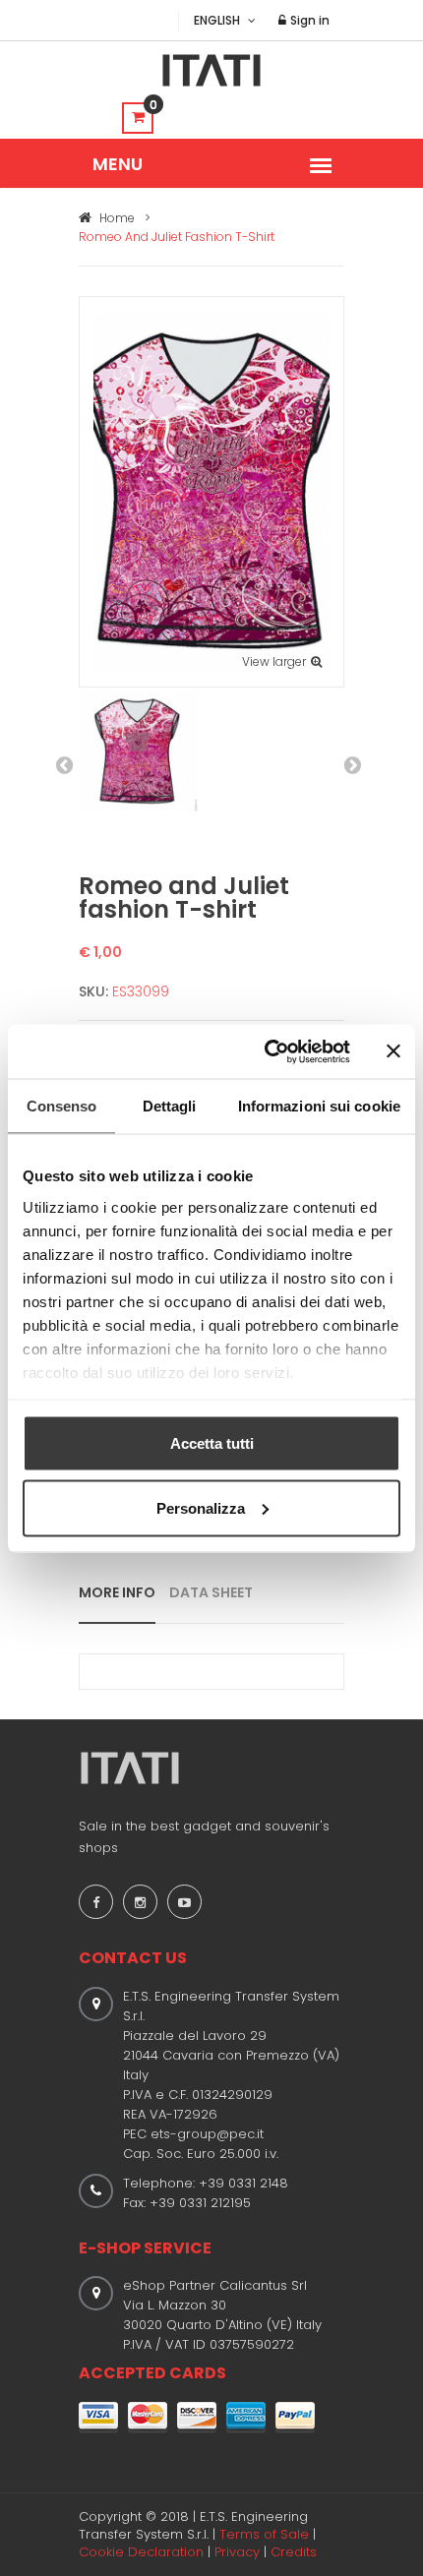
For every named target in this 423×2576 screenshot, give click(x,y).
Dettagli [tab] (170, 1106)
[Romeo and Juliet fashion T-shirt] (211, 490)
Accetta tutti (212, 1443)
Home (116, 218)
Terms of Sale (264, 2534)
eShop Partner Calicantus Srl (215, 2285)
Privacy (237, 2552)
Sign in (308, 20)
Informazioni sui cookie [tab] (319, 1106)
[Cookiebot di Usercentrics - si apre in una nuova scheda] (266, 1051)
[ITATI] (211, 70)
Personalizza (201, 1507)
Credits (294, 2552)
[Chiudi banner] (393, 1051)
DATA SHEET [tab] (211, 1592)
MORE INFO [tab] (117, 1592)
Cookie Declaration (141, 2552)
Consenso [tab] (62, 1106)
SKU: (93, 991)
